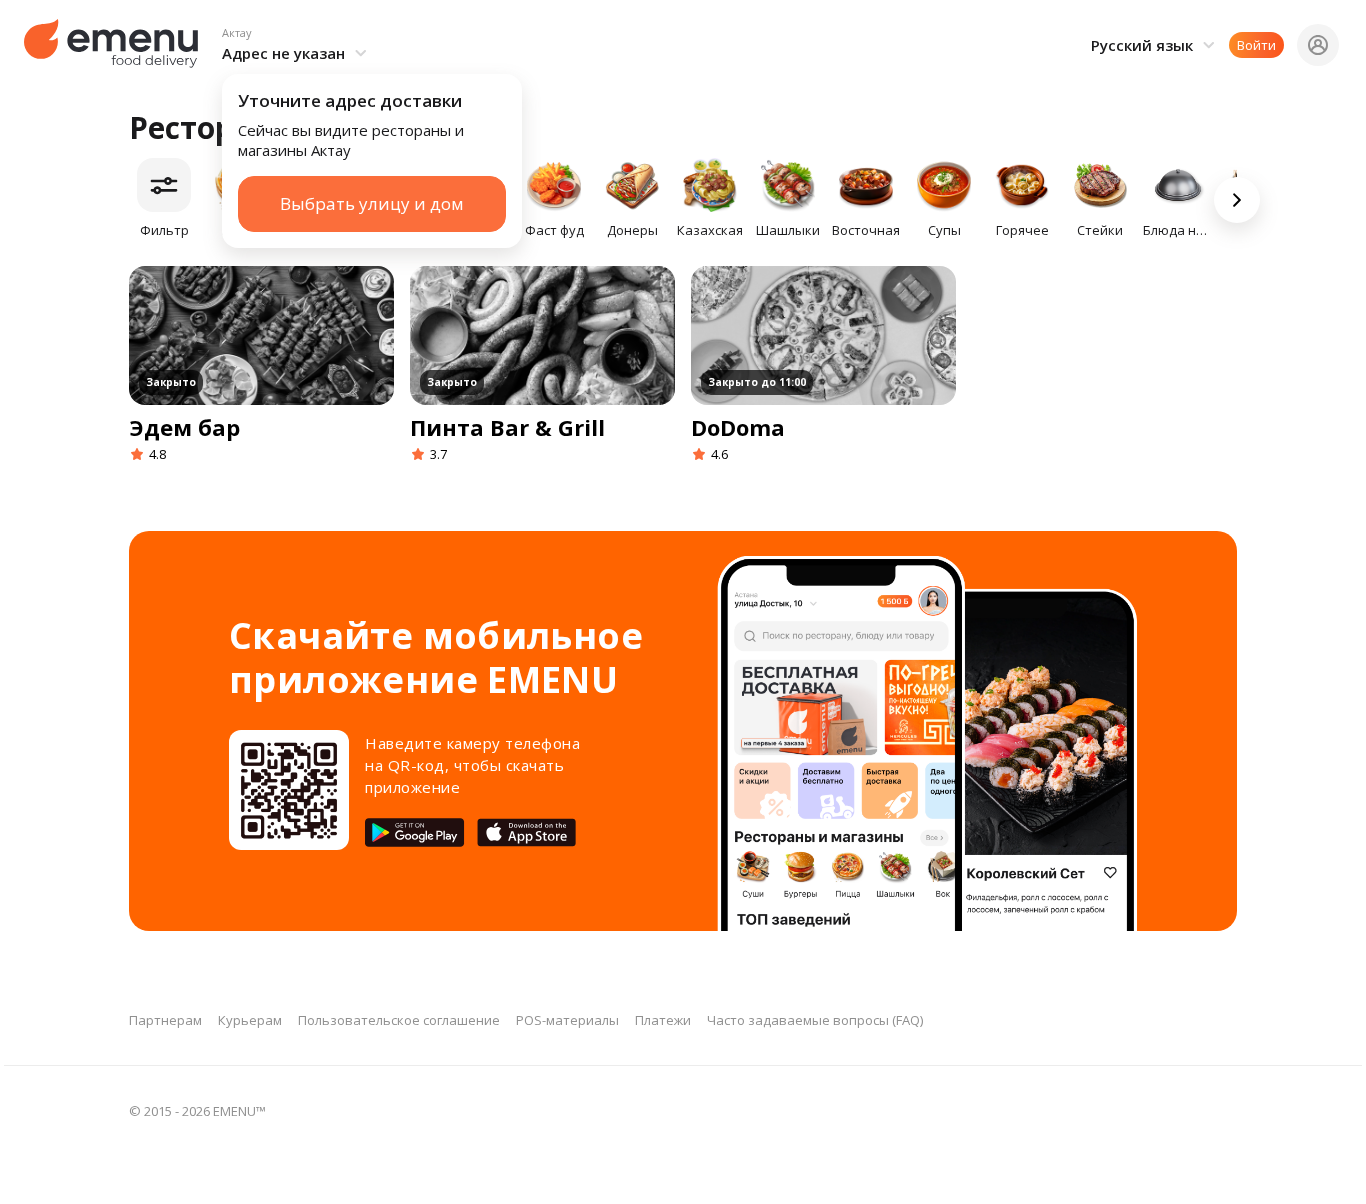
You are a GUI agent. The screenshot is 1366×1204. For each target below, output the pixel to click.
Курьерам (250, 1020)
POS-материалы (567, 1020)
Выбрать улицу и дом (372, 203)
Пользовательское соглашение (399, 1020)
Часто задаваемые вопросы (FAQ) (815, 1020)
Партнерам (165, 1020)
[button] (297, 45)
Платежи (663, 1020)
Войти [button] (1256, 45)
